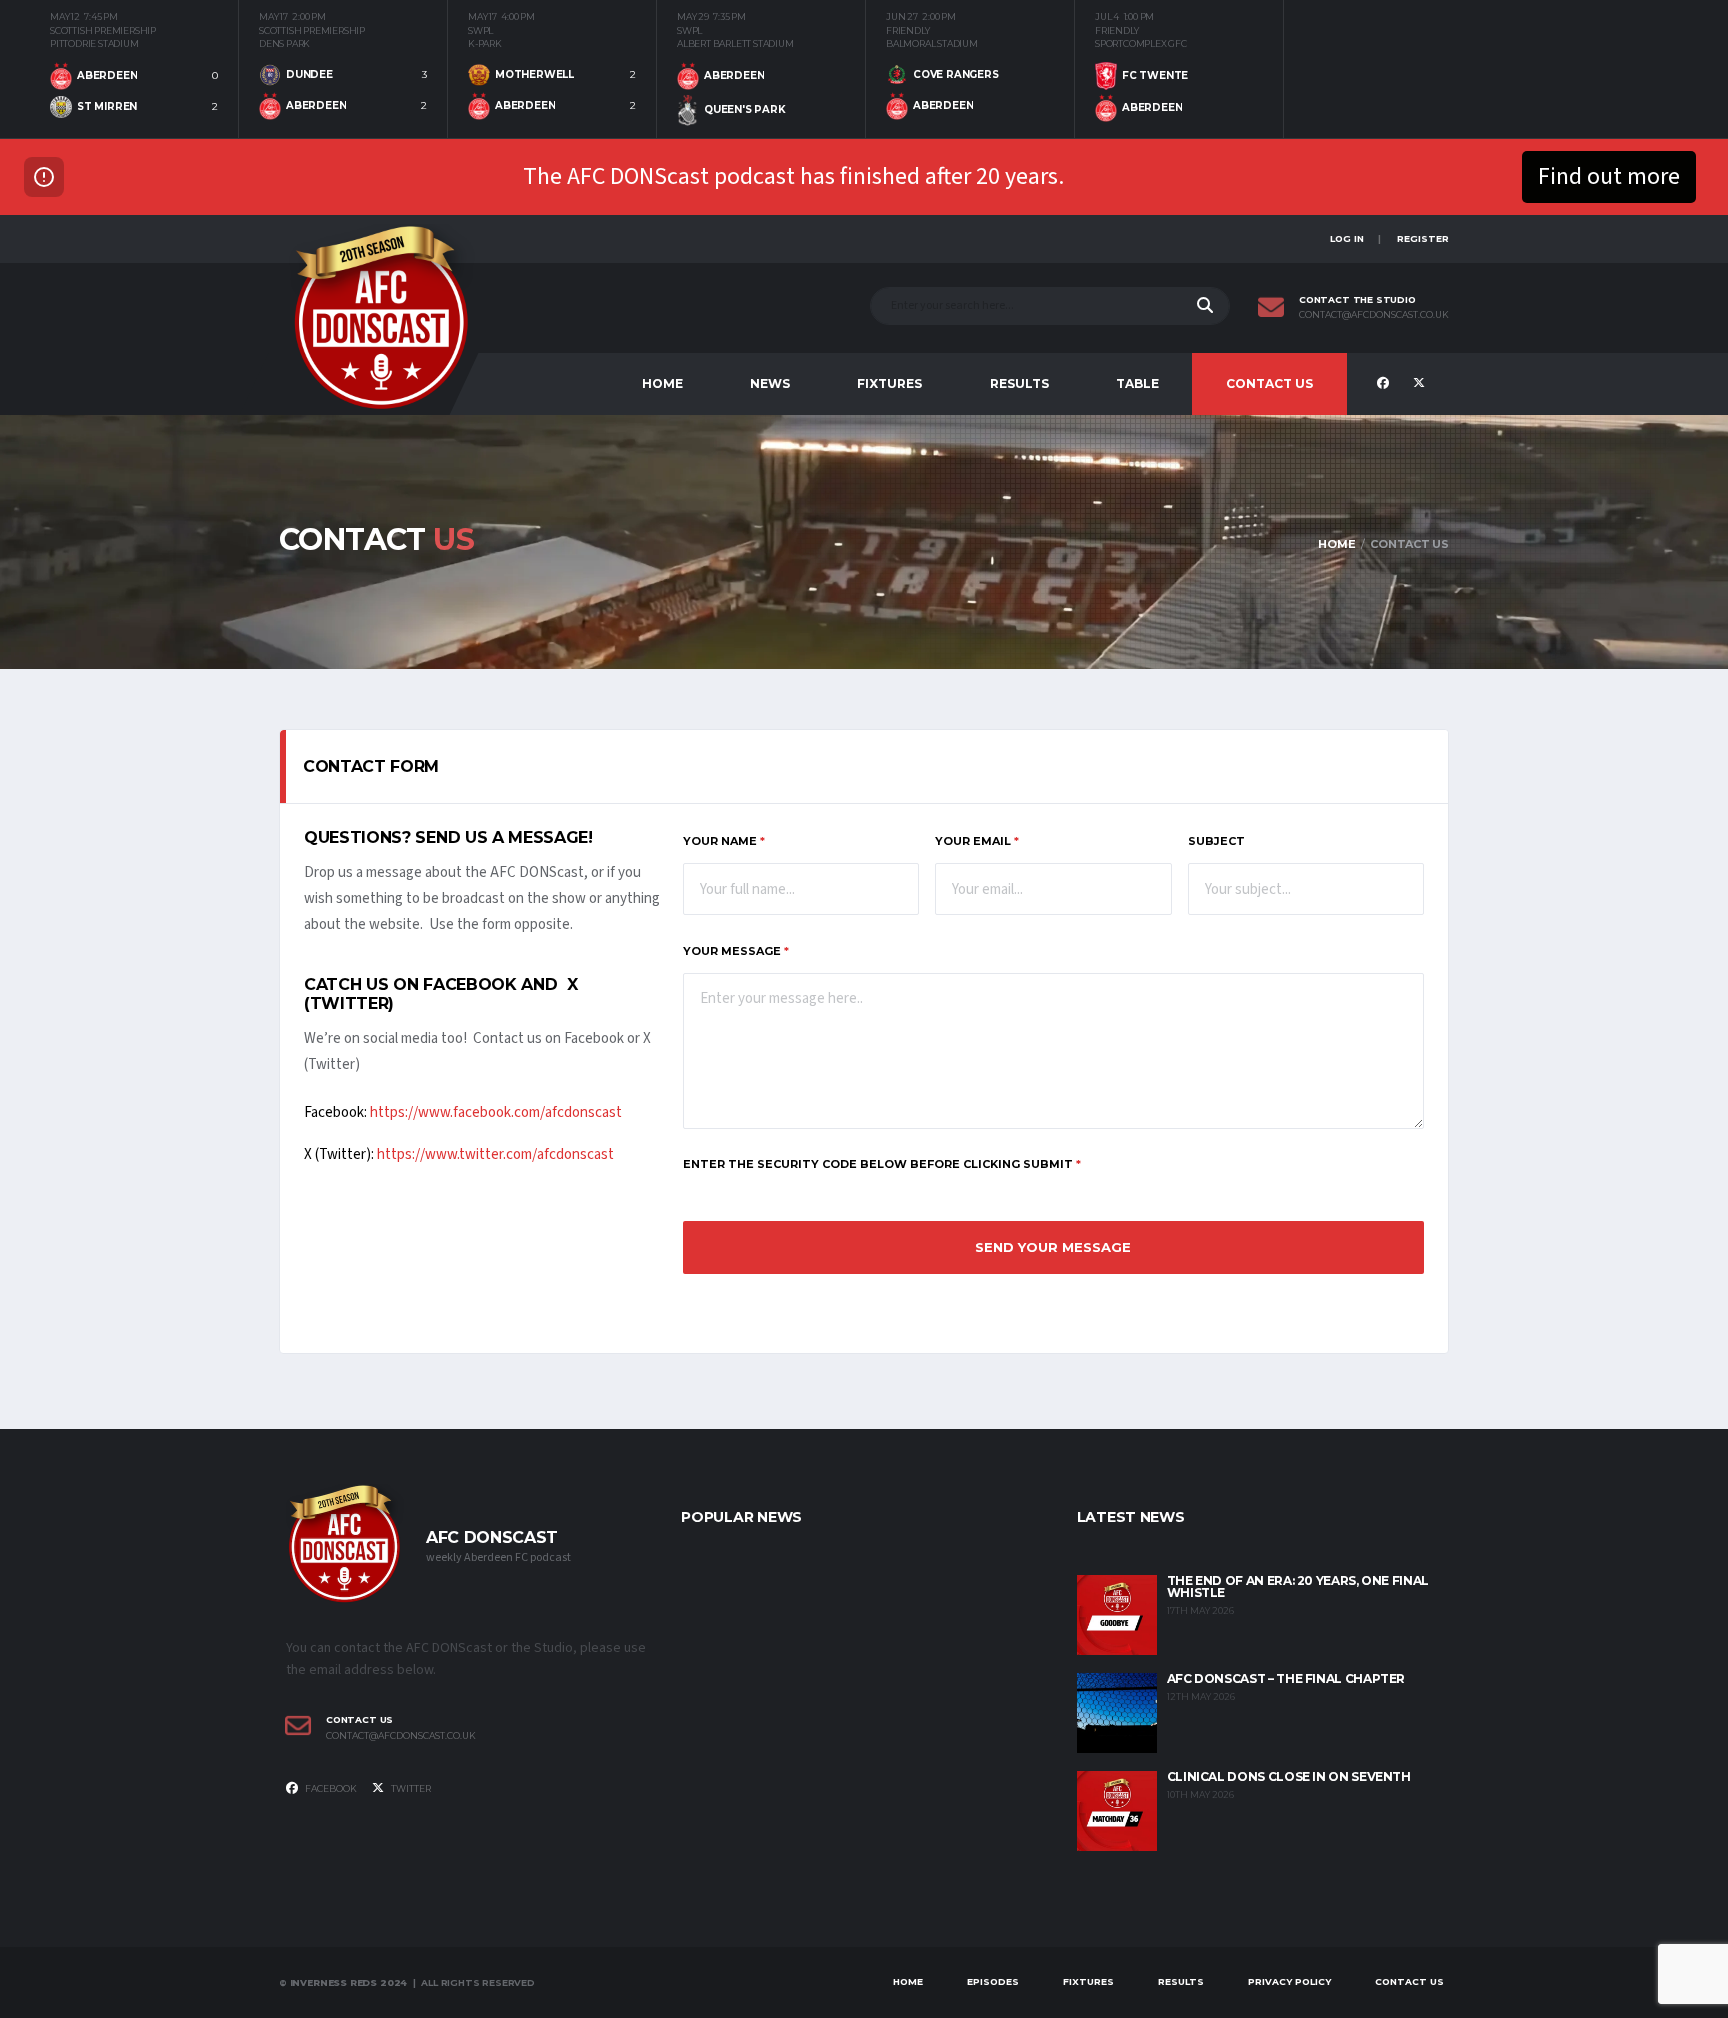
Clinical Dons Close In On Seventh (1289, 1776)
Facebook (330, 1788)
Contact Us (1269, 383)
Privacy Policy (1289, 1981)
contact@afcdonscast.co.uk (1374, 315)
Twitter (410, 1788)
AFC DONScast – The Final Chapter (1286, 1678)
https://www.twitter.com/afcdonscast (495, 1154)
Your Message (736, 951)
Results (1019, 383)
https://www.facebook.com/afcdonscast (496, 1112)
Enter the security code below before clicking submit (882, 1164)
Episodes (993, 1981)
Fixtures (889, 383)
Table (1137, 383)
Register (1423, 238)
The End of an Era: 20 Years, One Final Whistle (1298, 1586)
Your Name (724, 841)
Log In (1347, 238)
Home (662, 383)
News (770, 383)
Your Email (977, 841)
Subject (1216, 841)
